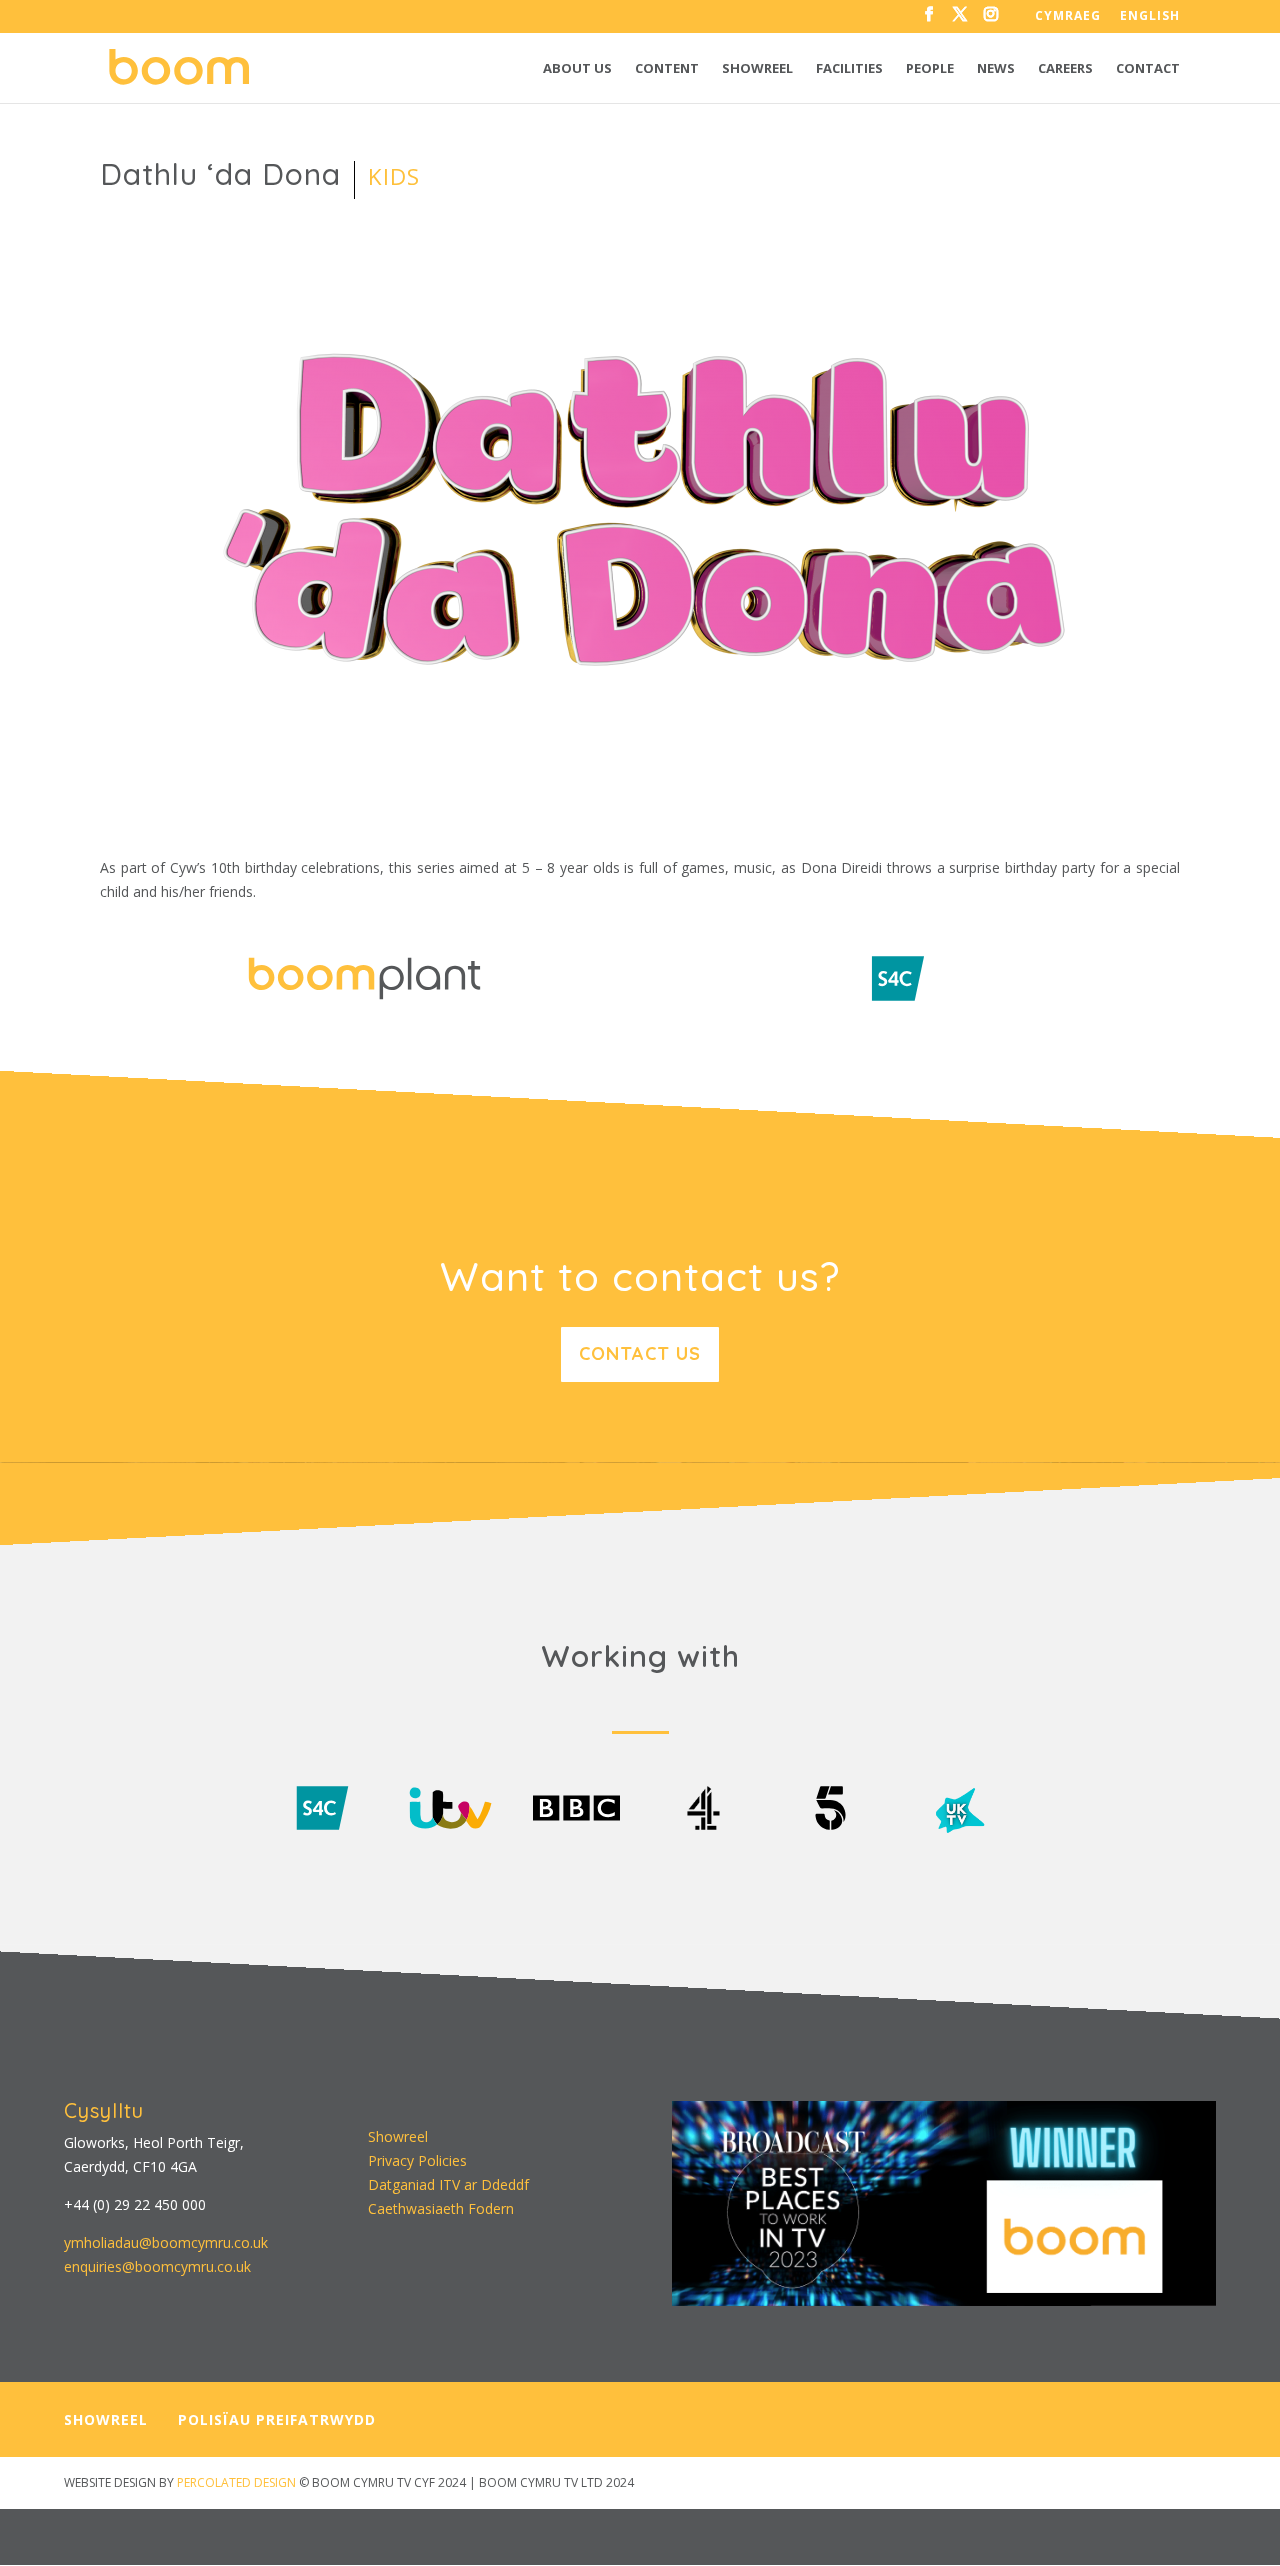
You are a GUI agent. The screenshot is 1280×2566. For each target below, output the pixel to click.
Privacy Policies (417, 2160)
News (996, 69)
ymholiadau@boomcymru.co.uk (166, 2242)
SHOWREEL (106, 2419)
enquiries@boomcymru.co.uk (157, 2266)
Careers (1065, 69)
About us (577, 69)
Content (667, 69)
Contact (1148, 69)
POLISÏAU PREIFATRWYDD (277, 2419)
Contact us (640, 1353)
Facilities (849, 69)
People (930, 69)
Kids (394, 176)
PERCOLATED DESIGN (236, 2482)
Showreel (757, 69)
